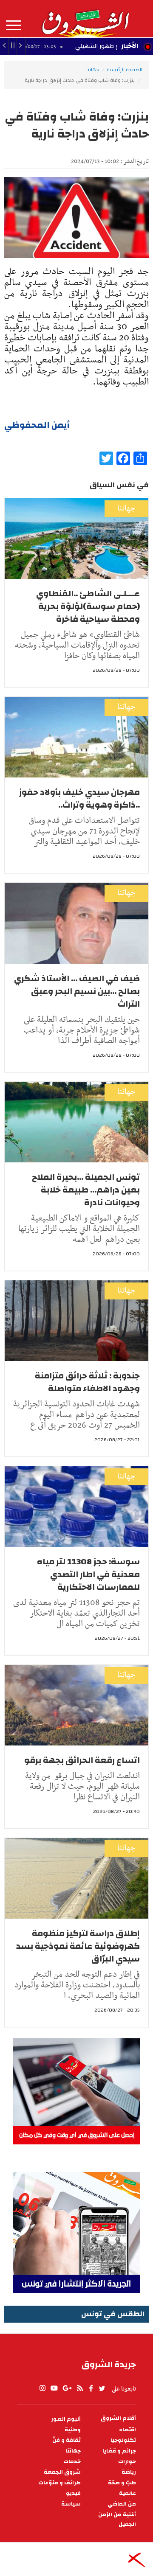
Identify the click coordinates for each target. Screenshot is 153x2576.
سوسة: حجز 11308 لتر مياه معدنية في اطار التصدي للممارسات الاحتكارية (88, 1574)
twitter (102, 2388)
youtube (54, 2388)
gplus (67, 2388)
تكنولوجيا (123, 2440)
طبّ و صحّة (122, 2483)
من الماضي (122, 2504)
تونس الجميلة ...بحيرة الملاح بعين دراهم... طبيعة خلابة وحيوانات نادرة (86, 1190)
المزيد (13, 25)
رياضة (129, 2472)
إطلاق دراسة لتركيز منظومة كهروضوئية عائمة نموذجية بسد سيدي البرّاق (78, 1946)
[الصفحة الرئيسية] (85, 19)
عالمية (127, 2493)
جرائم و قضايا (119, 2451)
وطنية (73, 2430)
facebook (91, 2388)
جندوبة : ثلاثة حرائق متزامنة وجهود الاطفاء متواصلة (87, 1382)
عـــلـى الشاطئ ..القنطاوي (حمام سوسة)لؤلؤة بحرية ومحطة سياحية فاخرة (88, 606)
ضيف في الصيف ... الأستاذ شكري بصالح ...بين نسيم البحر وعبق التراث (77, 991)
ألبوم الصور (66, 2419)
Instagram (42, 2388)
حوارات (127, 2462)
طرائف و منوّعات (59, 2483)
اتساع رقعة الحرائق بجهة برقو (82, 1760)
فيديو (73, 2493)
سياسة (71, 2504)
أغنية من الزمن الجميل (117, 2520)
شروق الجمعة (62, 2472)
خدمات (72, 2462)
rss (79, 2388)
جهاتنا (93, 70)
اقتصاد (127, 2430)
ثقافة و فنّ (67, 2440)
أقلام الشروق (118, 2418)
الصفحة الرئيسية (125, 70)
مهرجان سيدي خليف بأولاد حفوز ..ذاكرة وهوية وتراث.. (79, 798)
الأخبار (130, 46)
